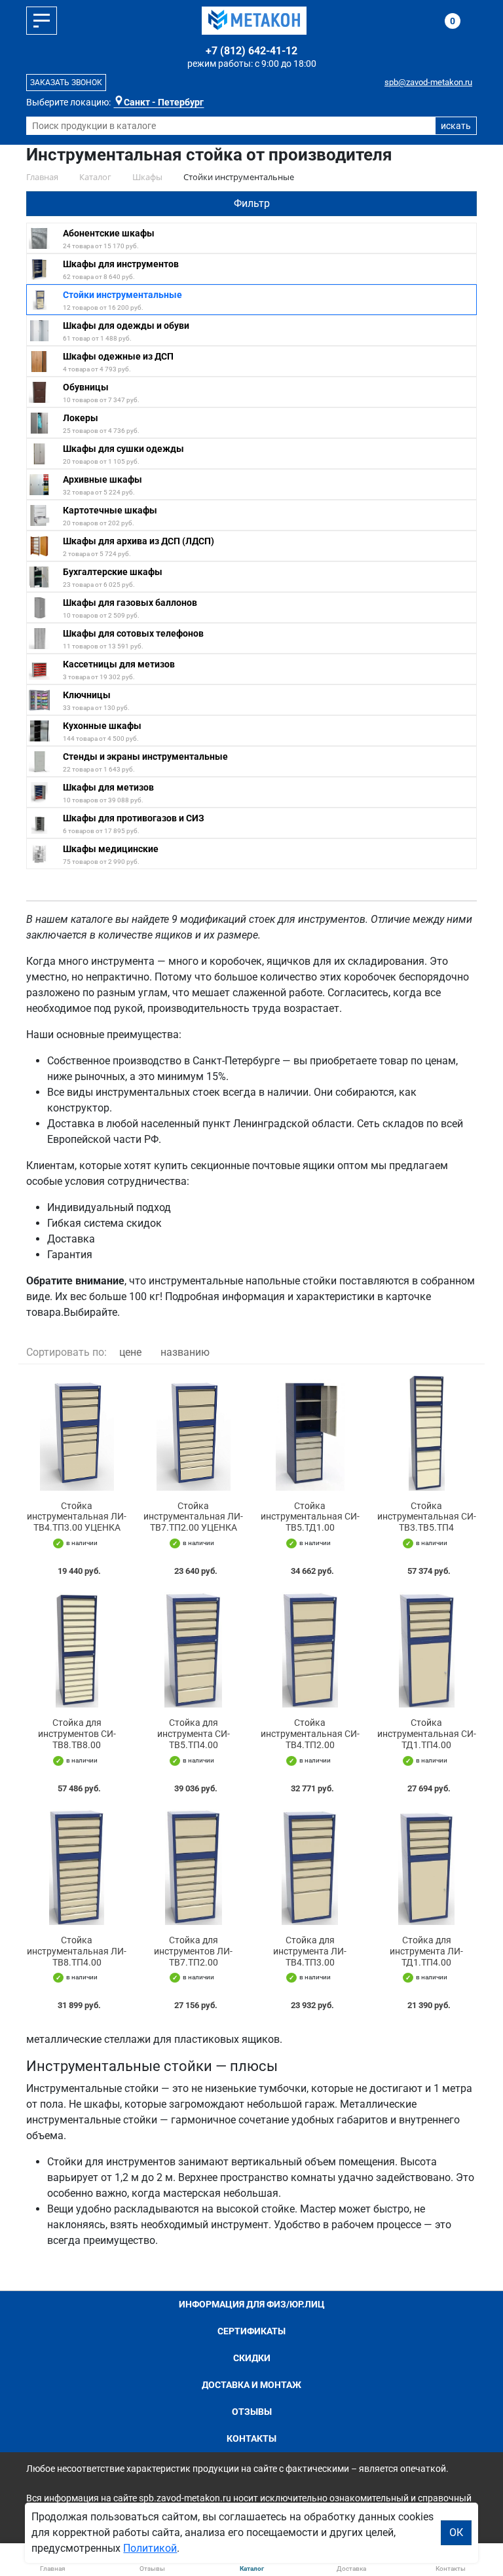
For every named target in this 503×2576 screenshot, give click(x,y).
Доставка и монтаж (251, 2385)
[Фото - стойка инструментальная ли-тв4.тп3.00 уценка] (77, 1432)
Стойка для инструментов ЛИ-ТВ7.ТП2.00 (193, 1951)
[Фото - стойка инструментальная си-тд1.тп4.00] (426, 1650)
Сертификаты (251, 2331)
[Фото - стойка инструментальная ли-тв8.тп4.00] (77, 1867)
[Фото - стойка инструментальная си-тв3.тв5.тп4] (426, 1432)
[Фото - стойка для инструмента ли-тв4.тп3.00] (310, 1867)
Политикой (150, 2548)
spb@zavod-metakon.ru (428, 82)
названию (185, 1352)
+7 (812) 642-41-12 (251, 51)
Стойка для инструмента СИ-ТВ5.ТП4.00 (194, 1734)
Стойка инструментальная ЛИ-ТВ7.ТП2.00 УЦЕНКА (193, 1517)
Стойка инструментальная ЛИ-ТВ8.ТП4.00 (77, 1951)
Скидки (252, 2358)
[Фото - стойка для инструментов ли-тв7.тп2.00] (193, 1867)
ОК (456, 2532)
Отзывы (252, 2412)
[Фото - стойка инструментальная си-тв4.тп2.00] (310, 1650)
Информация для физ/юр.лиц (252, 2304)
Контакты (251, 2438)
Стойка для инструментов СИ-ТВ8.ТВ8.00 (77, 1734)
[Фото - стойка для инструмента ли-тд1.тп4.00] (426, 1867)
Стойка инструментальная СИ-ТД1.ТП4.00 (427, 1734)
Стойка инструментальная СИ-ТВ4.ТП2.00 (310, 1734)
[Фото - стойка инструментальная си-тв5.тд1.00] (310, 1432)
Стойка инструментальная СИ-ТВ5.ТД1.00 (310, 1517)
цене (130, 1352)
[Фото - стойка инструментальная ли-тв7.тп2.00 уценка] (193, 1432)
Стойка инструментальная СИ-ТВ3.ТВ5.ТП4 (427, 1517)
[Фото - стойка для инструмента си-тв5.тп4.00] (193, 1650)
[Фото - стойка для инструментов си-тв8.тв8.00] (77, 1650)
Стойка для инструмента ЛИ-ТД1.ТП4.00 (426, 1951)
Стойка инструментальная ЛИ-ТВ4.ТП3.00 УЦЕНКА (77, 1517)
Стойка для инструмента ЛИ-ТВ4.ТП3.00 (310, 1951)
